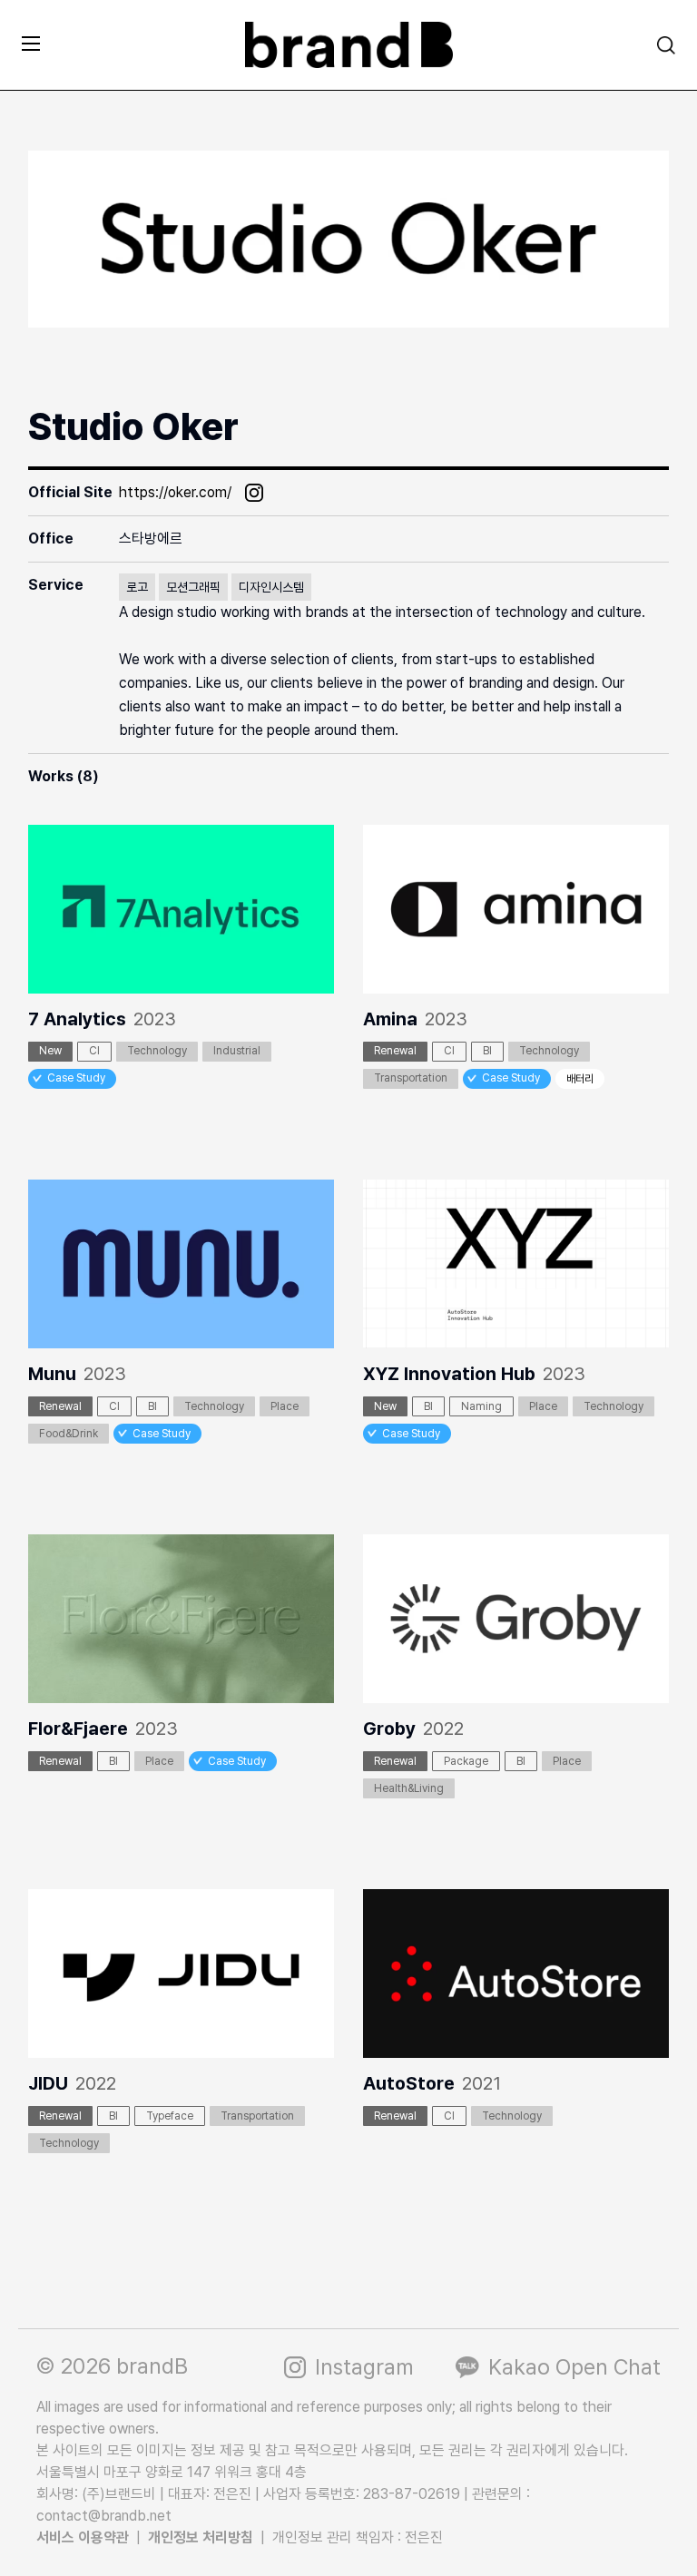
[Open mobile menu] (31, 43)
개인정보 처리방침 (201, 2537)
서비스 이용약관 (83, 2537)
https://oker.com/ (175, 492)
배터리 (580, 1079)
